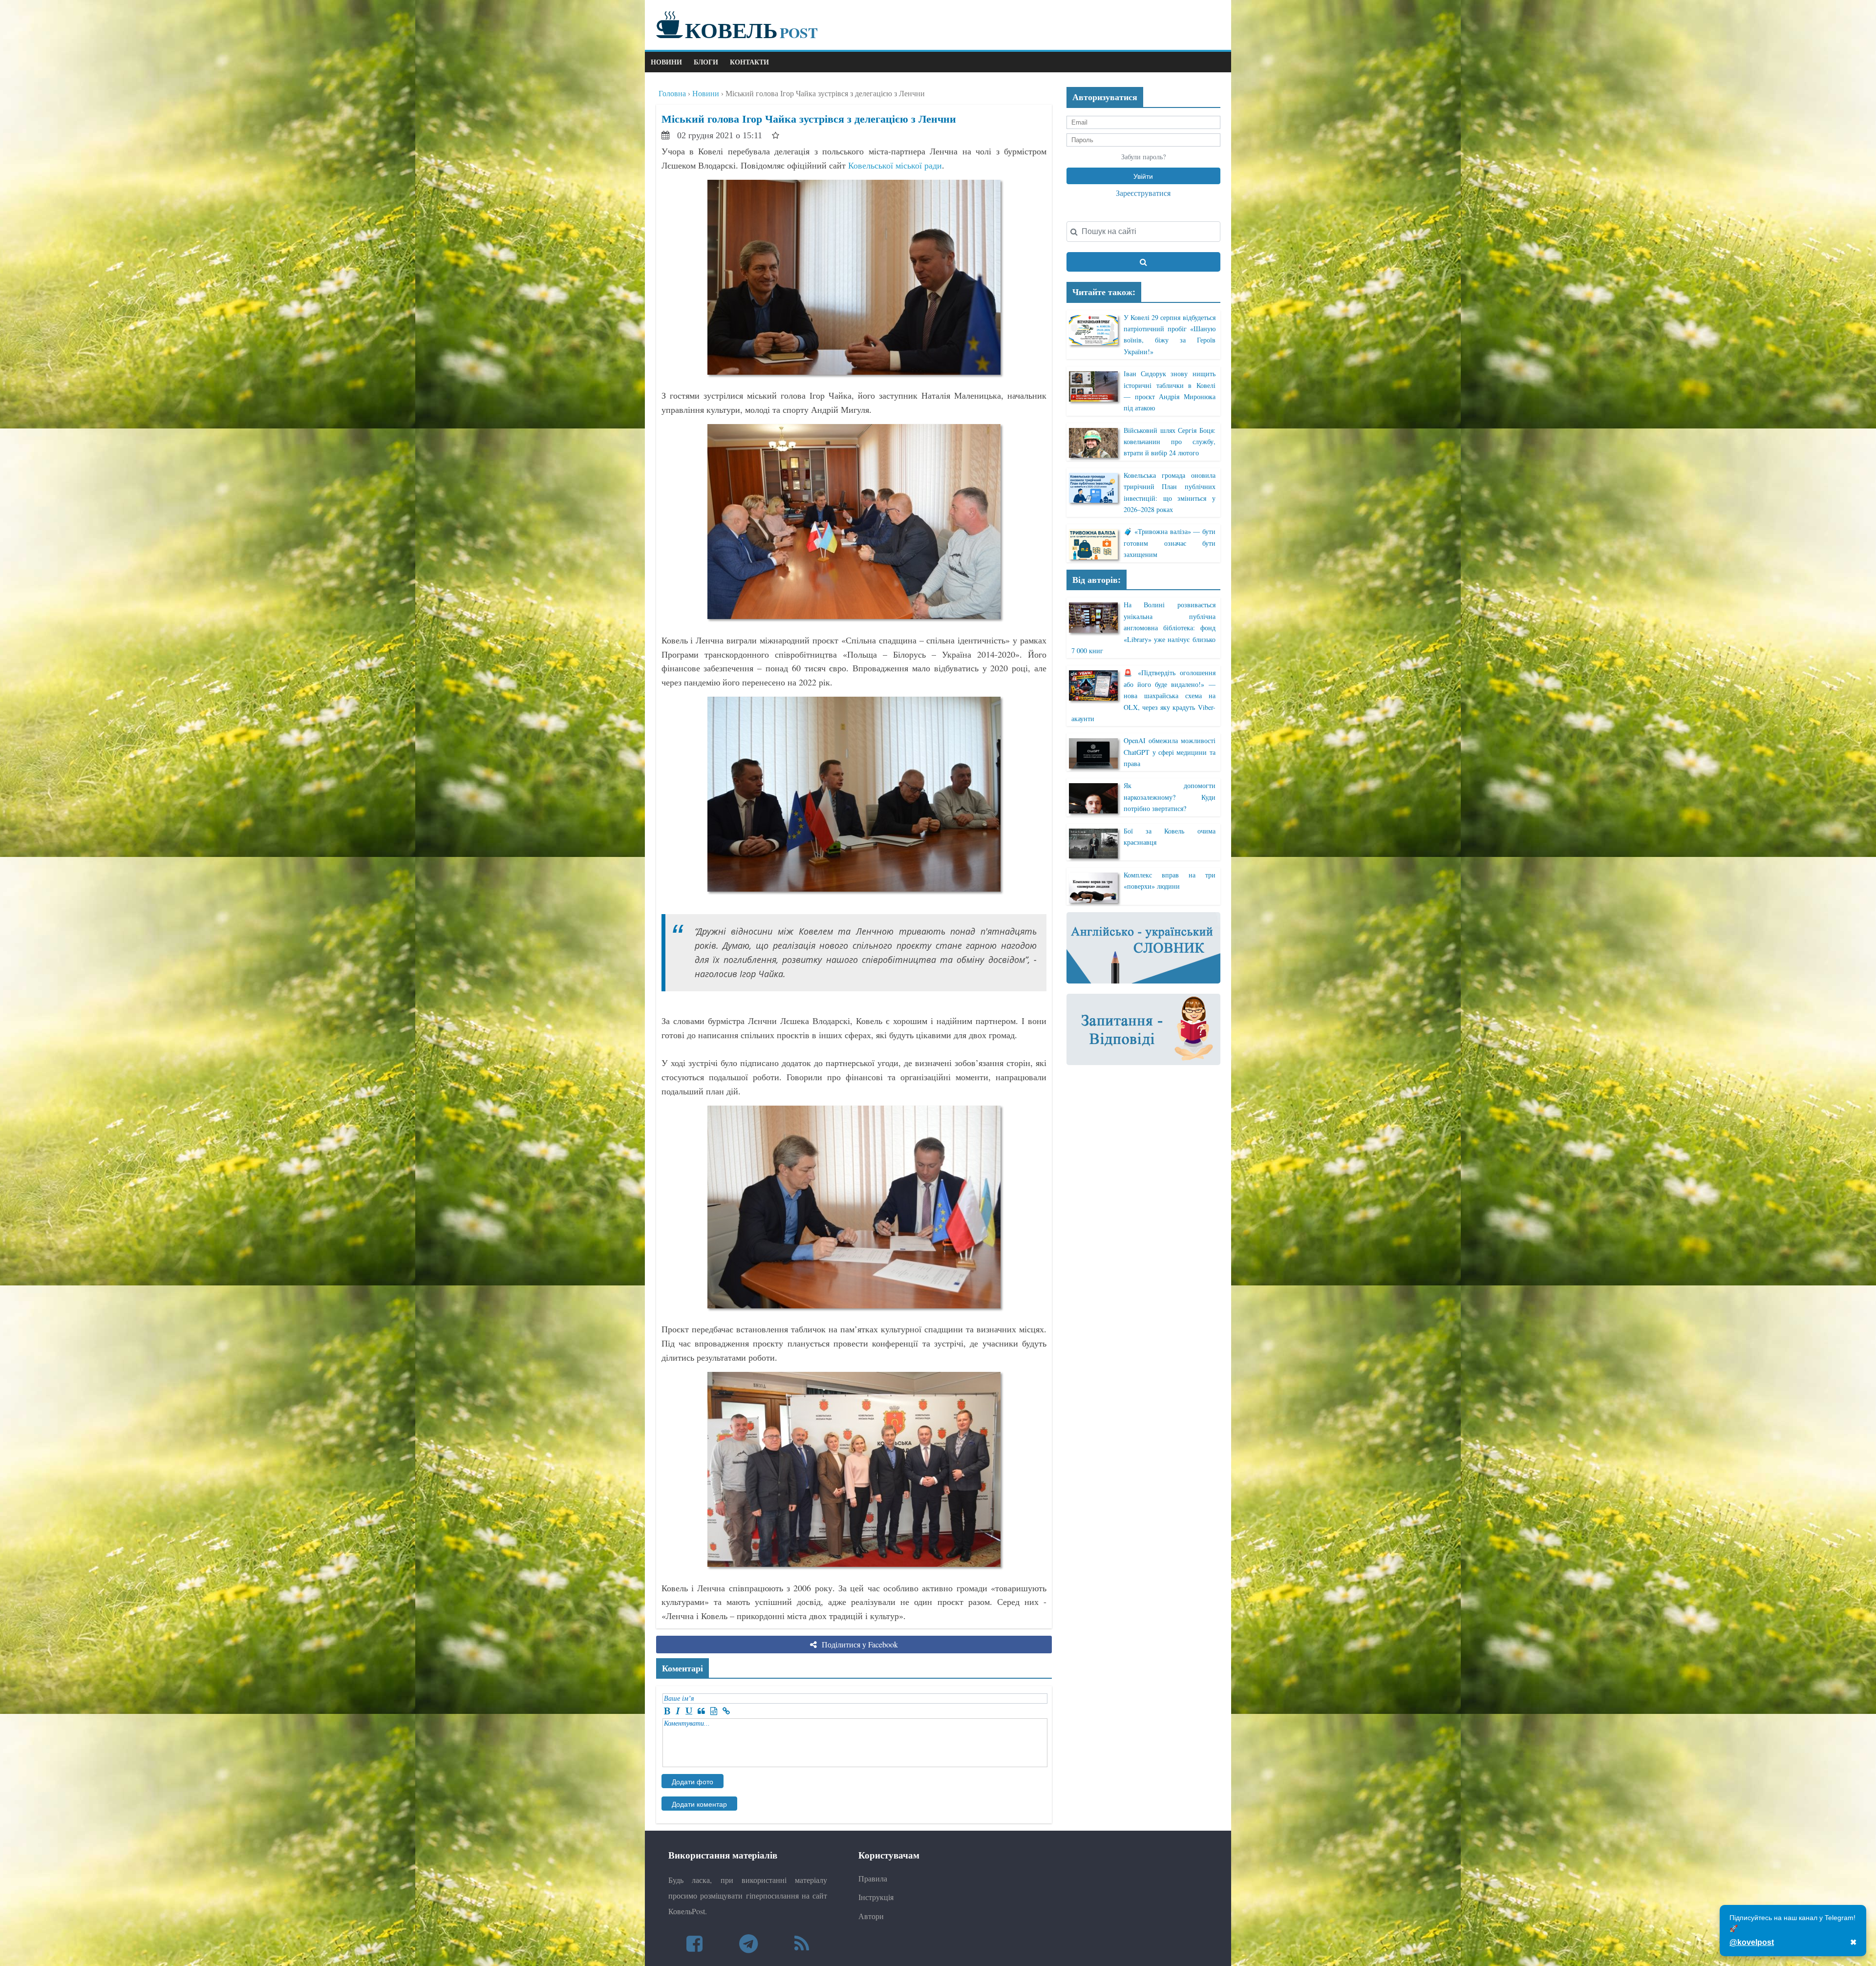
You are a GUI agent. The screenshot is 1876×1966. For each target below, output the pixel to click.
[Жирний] (667, 1711)
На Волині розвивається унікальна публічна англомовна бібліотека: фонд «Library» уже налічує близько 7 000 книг (1143, 628)
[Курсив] (678, 1711)
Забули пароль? (1143, 157)
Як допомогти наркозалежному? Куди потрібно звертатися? (1169, 797)
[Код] (714, 1711)
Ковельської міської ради (895, 165)
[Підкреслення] (689, 1711)
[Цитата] (701, 1711)
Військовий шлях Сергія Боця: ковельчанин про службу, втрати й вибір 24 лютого (1169, 442)
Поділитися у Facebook (859, 1644)
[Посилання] (726, 1711)
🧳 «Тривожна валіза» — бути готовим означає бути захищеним (1169, 543)
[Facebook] (694, 1943)
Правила (873, 1878)
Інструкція (876, 1897)
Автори (871, 1916)
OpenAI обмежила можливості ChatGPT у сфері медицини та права (1169, 752)
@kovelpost (1752, 1942)
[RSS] (802, 1943)
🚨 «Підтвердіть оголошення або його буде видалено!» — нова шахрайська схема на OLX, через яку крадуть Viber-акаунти (1143, 695)
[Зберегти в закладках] (776, 135)
